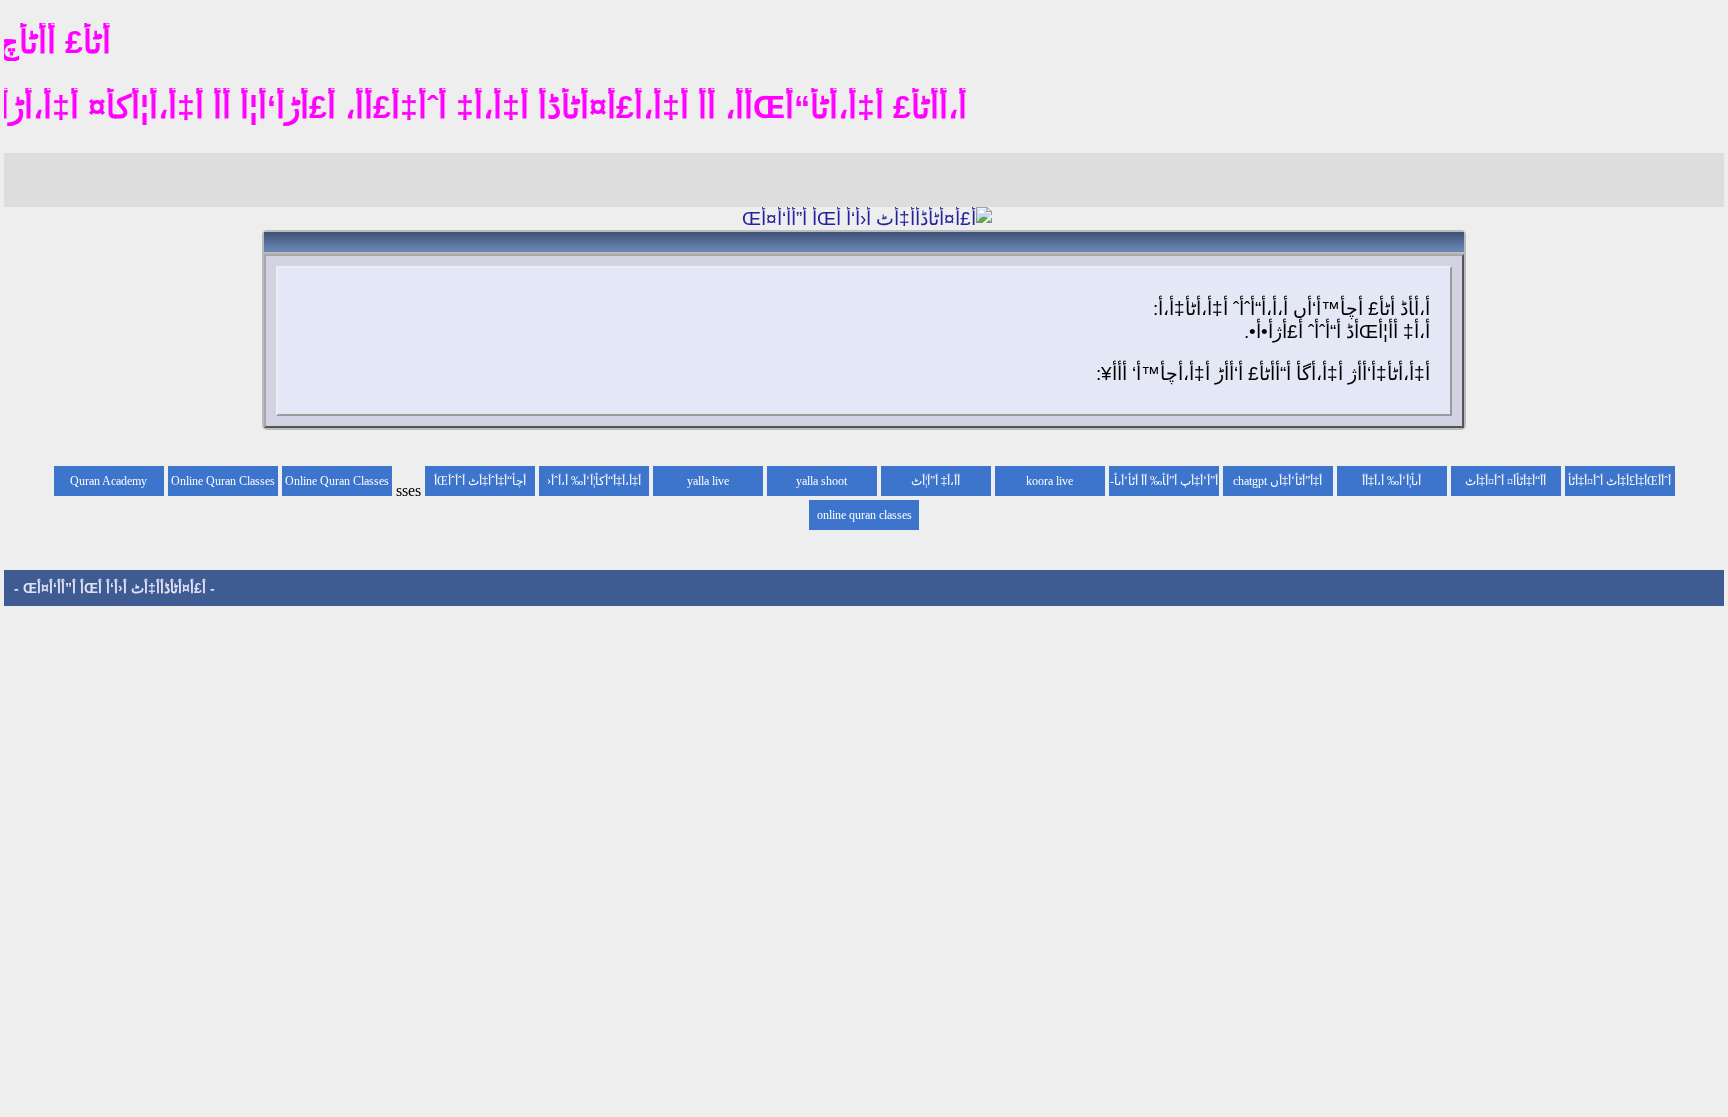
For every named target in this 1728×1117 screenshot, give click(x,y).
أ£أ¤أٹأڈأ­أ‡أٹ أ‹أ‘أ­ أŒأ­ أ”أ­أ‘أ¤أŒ (114, 588)
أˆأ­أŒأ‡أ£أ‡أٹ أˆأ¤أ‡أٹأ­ (1619, 481)
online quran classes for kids (864, 519)
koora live (1049, 481)
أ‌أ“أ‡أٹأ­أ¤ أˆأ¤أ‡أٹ (1505, 481)
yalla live (708, 481)
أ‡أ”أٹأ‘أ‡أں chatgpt (1277, 481)
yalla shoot (821, 481)
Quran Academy (108, 481)
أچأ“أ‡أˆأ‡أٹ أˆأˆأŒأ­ (480, 481)
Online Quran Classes (223, 481)
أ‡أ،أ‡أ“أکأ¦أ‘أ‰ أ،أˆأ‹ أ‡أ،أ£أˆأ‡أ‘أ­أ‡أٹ (594, 485)
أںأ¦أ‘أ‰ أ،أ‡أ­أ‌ (1391, 481)
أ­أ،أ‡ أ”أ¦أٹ (935, 481)
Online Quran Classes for (337, 485)
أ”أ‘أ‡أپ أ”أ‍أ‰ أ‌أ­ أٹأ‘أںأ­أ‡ (1166, 485)
